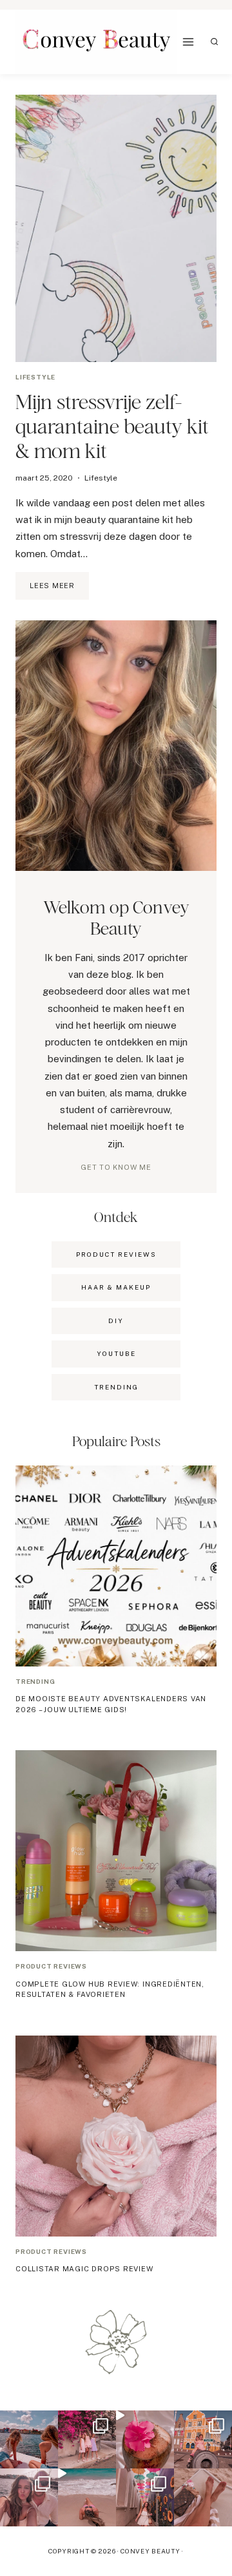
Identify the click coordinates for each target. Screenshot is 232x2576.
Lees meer (59, 591)
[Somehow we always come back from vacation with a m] (29, 2497)
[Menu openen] (188, 42)
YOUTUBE (116, 1353)
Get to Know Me (116, 1167)
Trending (35, 1681)
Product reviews (51, 1966)
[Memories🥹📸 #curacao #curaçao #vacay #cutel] (203, 2439)
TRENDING (116, 1387)
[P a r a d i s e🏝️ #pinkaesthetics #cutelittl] (29, 2439)
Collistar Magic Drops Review (84, 2269)
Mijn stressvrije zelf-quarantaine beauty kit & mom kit (112, 426)
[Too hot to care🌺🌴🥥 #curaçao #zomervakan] (145, 2497)
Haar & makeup (116, 1287)
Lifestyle (35, 377)
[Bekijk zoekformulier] (215, 42)
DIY (116, 1321)
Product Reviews (116, 1254)
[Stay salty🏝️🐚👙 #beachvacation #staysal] (203, 2497)
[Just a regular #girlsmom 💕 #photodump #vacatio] (87, 2439)
